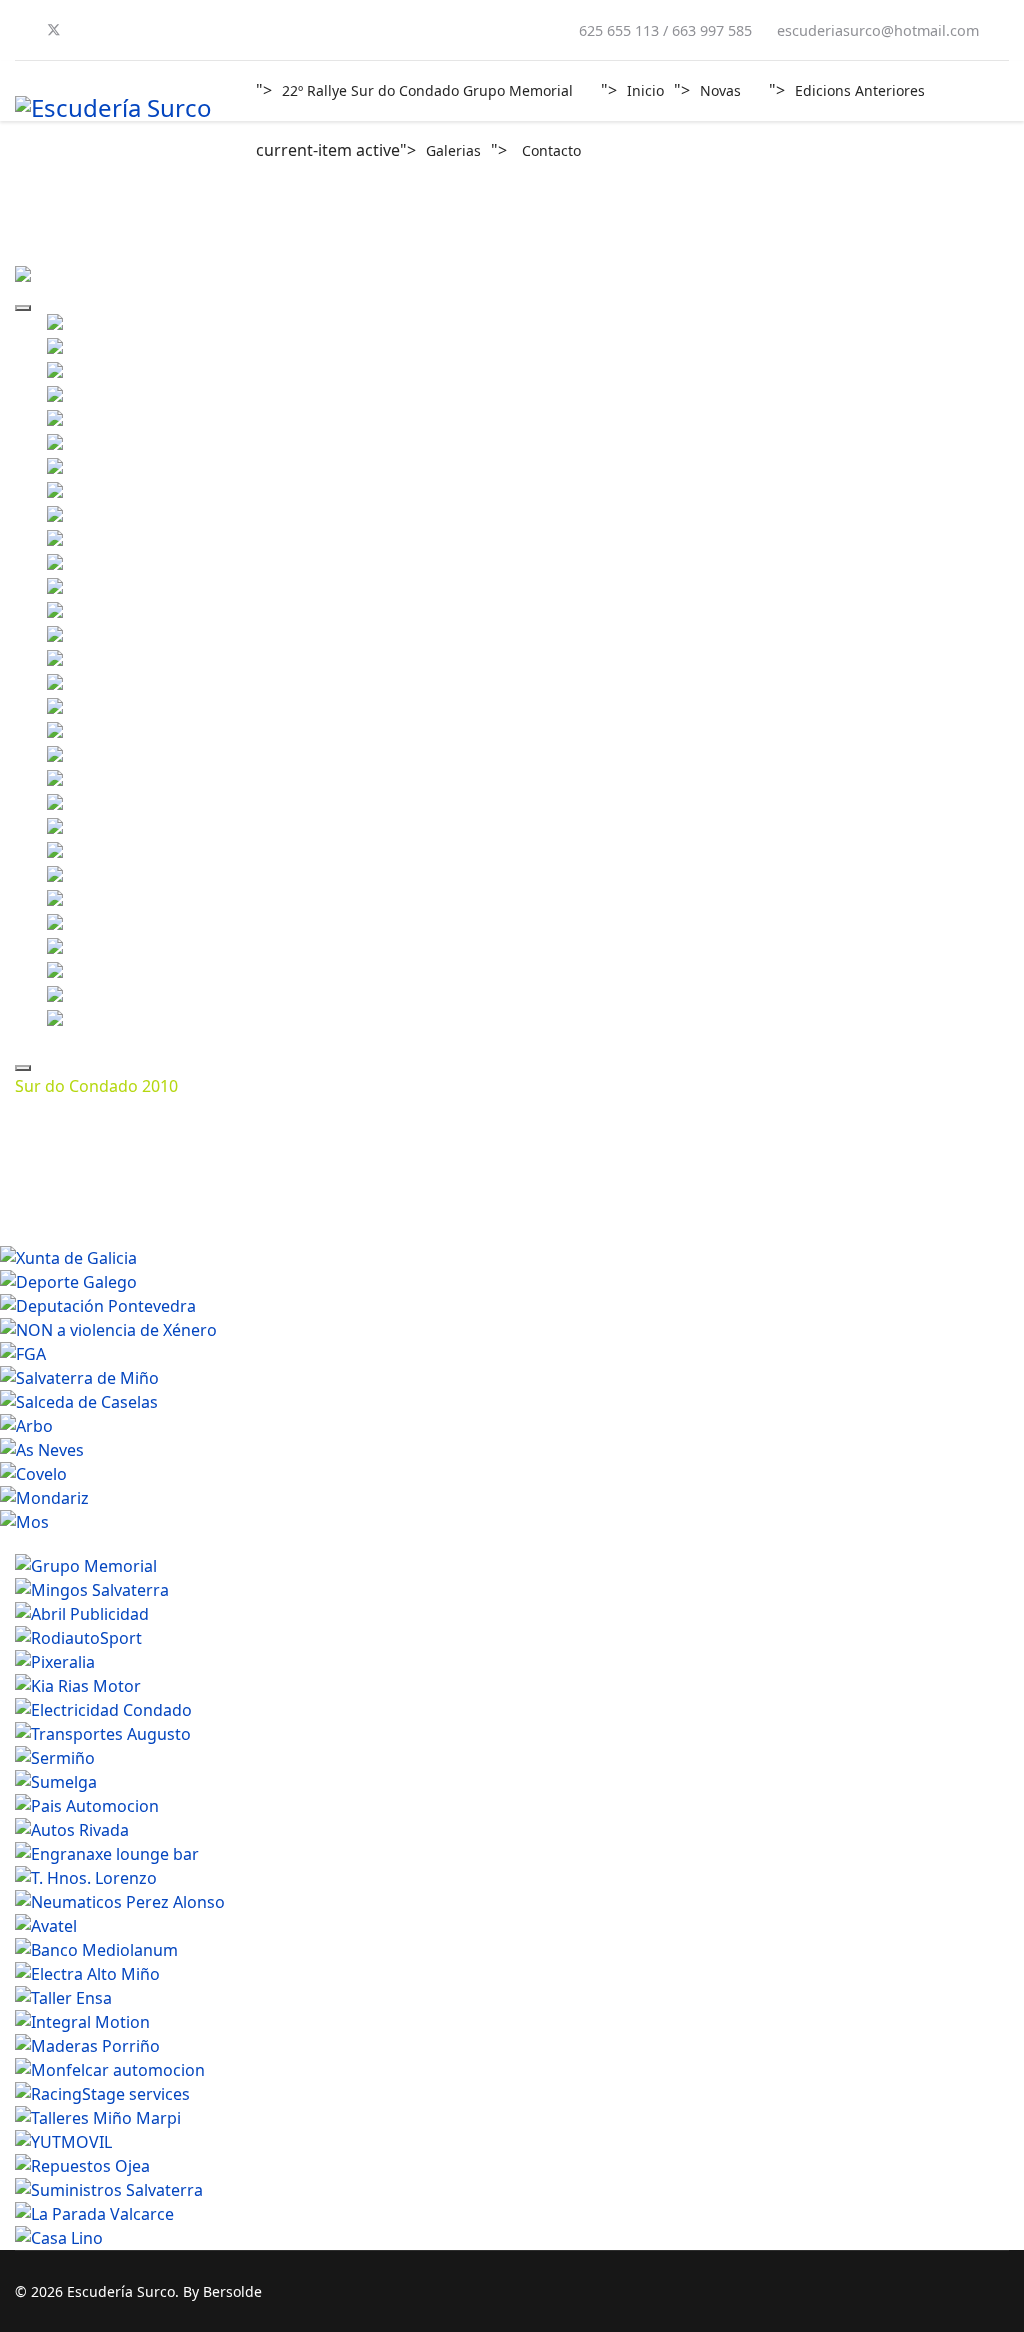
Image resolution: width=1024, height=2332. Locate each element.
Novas (720, 90)
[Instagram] (119, 30)
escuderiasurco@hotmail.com (878, 30)
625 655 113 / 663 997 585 (665, 30)
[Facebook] (21, 30)
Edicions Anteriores (860, 90)
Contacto (551, 150)
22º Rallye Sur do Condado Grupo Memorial (427, 90)
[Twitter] (54, 30)
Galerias (453, 150)
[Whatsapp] (151, 30)
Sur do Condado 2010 (96, 1086)
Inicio (645, 90)
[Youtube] (87, 30)
